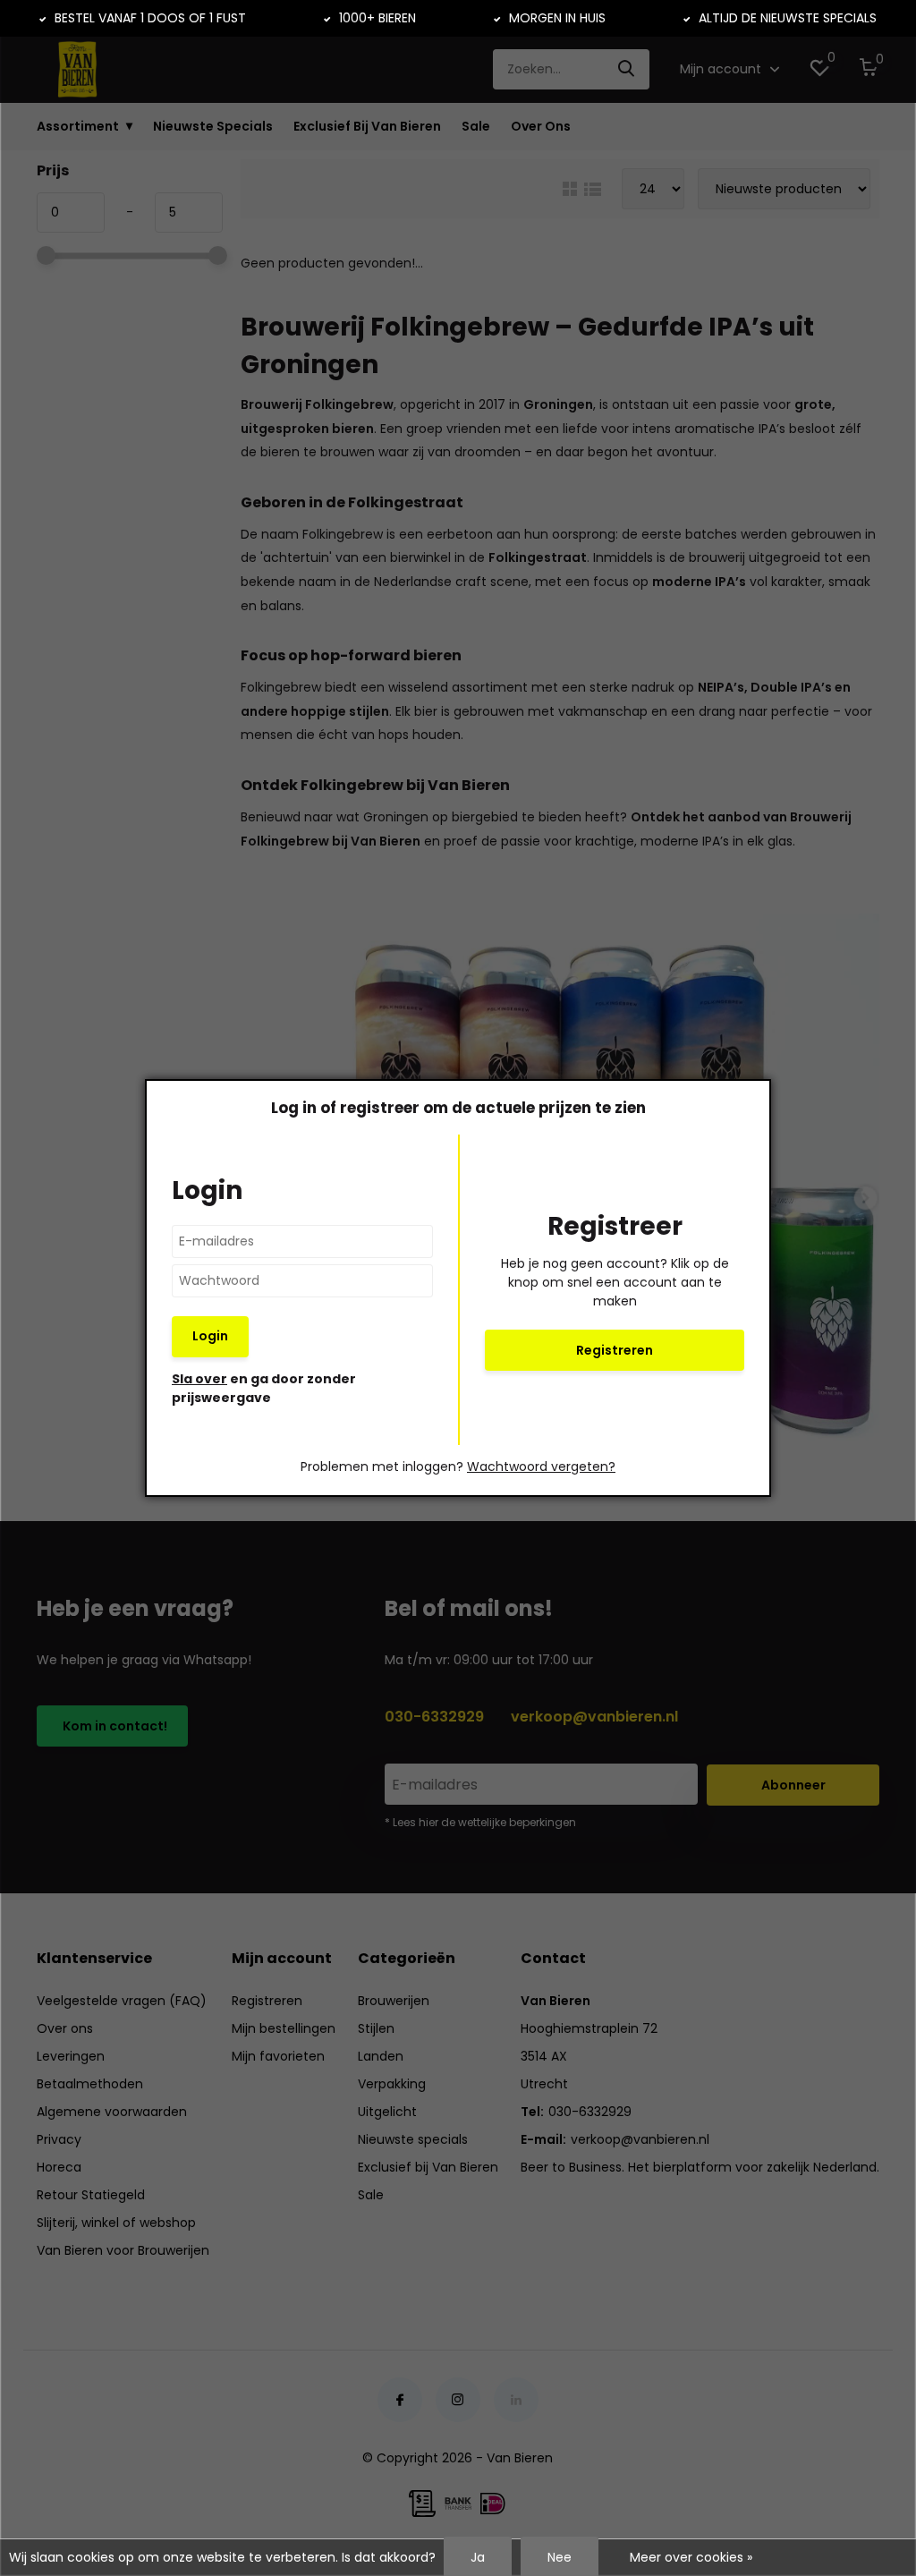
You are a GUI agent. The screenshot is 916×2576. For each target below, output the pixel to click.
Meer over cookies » (691, 2557)
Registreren (615, 1350)
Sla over (199, 1379)
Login (210, 1336)
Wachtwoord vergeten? (541, 1467)
